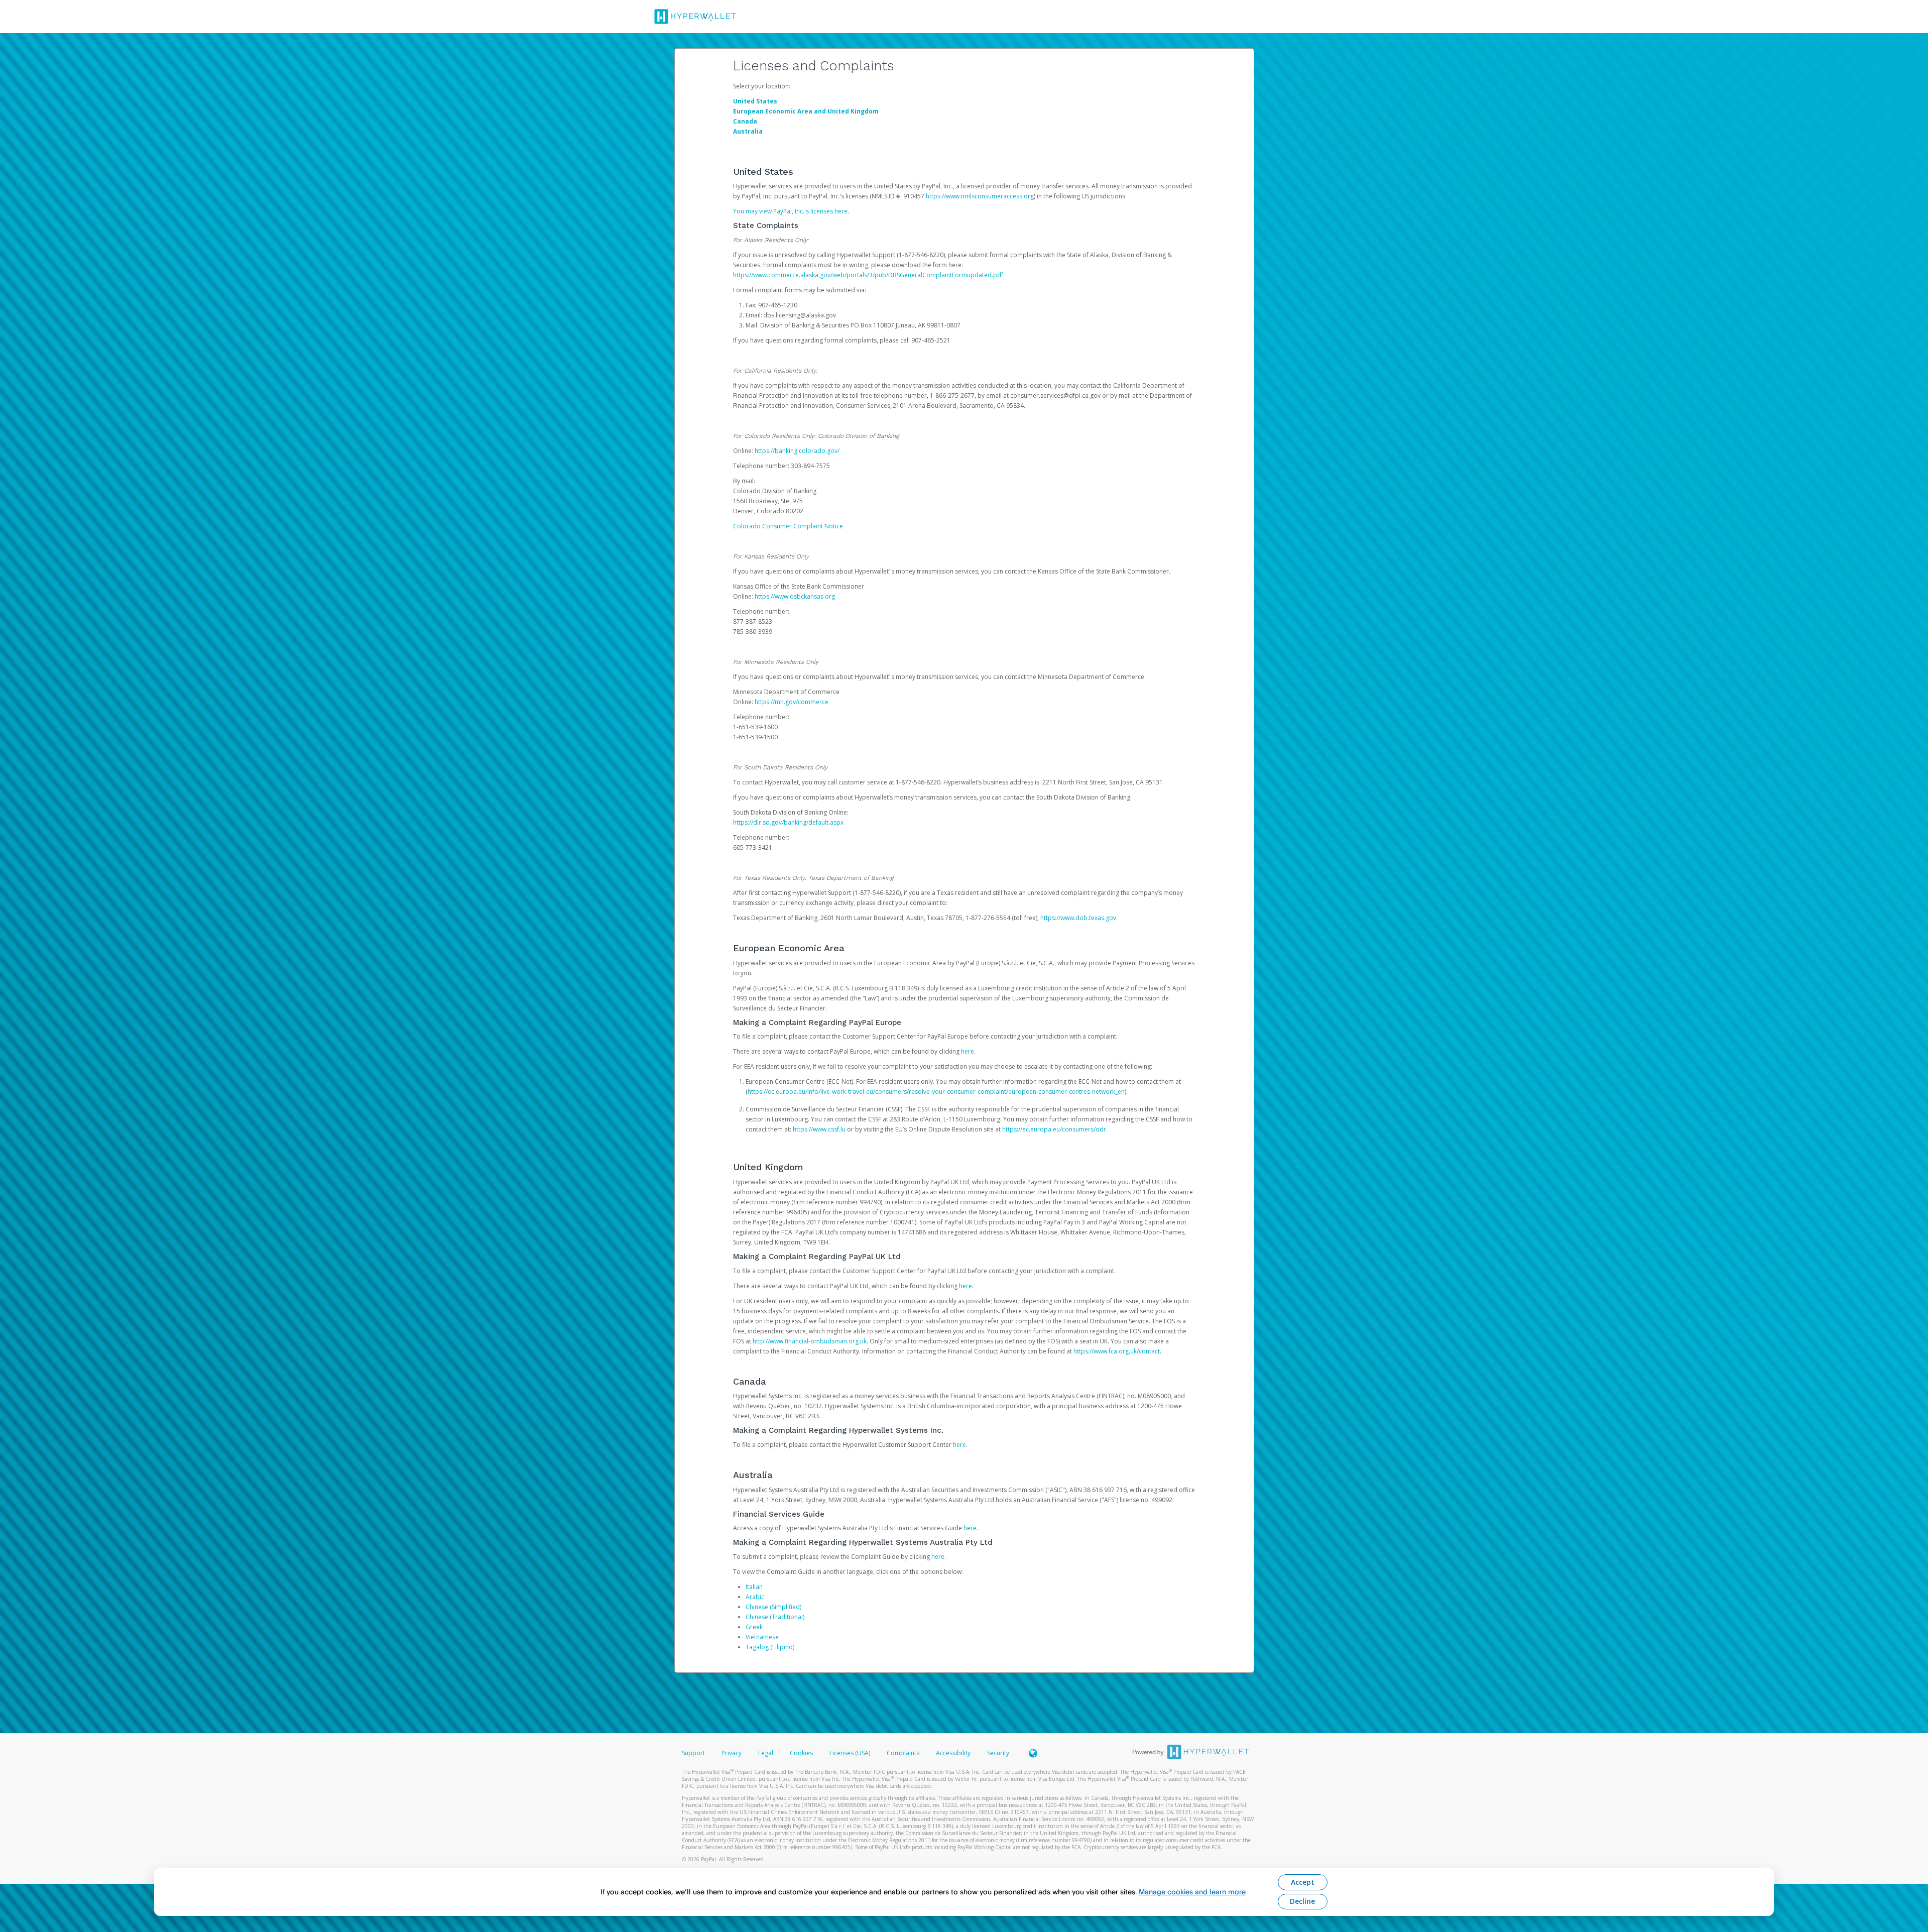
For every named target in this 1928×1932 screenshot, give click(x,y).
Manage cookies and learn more (1192, 1892)
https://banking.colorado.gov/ (797, 451)
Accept (1303, 1882)
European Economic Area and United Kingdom (806, 111)
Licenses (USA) (851, 1753)
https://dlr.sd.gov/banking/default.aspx (788, 822)
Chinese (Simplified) (773, 1607)
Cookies (801, 1753)
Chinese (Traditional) (775, 1617)
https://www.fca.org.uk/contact (1117, 1351)
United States (755, 101)
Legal (766, 1753)
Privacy (732, 1753)
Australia (748, 131)
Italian (754, 1587)
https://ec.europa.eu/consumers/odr (1054, 1129)
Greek (754, 1627)
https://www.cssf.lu (819, 1129)
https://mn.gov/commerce (792, 702)
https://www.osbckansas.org (795, 596)
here (968, 1051)
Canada (745, 121)
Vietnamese (762, 1637)
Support (693, 1753)
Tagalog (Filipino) (770, 1647)
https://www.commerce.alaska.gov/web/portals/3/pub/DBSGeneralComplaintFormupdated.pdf (868, 275)
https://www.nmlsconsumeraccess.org (980, 196)
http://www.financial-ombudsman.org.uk (810, 1341)
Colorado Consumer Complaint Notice (788, 526)
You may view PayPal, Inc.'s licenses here (790, 211)
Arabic (755, 1597)
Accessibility (953, 1753)
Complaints (904, 1753)
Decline (1302, 1901)
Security (998, 1753)
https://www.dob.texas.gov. (1079, 918)
